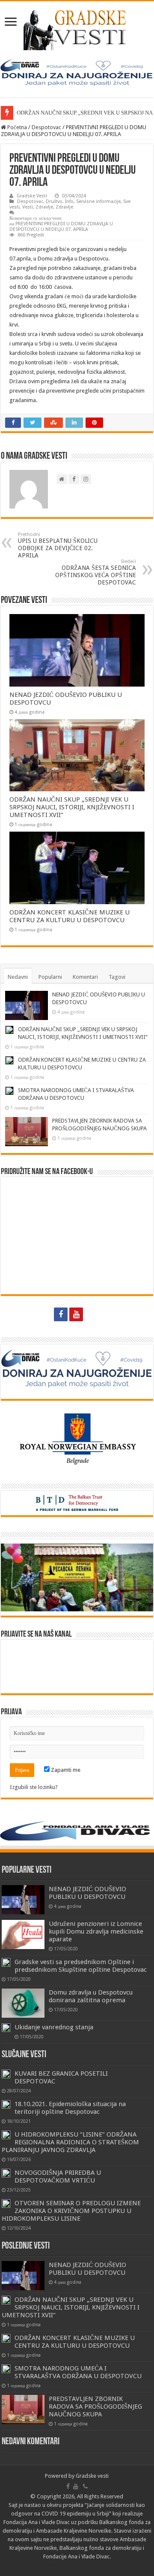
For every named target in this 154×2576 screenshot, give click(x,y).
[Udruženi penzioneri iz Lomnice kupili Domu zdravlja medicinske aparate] (23, 1934)
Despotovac (46, 127)
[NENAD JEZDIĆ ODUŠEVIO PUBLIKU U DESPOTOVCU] (23, 1900)
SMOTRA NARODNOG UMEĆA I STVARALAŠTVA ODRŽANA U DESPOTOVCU (78, 2372)
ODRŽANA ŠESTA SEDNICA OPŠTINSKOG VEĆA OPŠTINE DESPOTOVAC (96, 572)
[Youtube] (76, 1314)
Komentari (85, 977)
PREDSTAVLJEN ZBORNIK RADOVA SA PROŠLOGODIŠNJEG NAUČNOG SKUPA (95, 2406)
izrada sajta (93, 2565)
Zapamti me (65, 1770)
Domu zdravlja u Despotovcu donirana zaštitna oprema (91, 1996)
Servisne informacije (98, 201)
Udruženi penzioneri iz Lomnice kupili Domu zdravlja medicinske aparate (96, 1931)
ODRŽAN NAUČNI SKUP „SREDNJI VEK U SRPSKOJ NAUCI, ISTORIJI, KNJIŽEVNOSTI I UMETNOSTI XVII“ (72, 807)
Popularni (50, 977)
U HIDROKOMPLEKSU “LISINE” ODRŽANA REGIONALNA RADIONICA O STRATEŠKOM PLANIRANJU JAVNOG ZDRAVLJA (70, 2142)
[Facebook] (61, 1314)
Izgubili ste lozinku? (34, 1787)
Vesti (28, 207)
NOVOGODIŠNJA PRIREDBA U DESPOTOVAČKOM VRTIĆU (58, 2176)
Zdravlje (44, 207)
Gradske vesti (92, 2476)
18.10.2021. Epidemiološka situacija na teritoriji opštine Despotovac (70, 2108)
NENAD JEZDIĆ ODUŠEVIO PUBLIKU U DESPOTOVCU (87, 1893)
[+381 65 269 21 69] (93, 1314)
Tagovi (117, 977)
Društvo (54, 201)
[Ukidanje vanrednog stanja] (6, 2028)
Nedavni (18, 977)
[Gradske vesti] (77, 28)
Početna (16, 127)
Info (69, 201)
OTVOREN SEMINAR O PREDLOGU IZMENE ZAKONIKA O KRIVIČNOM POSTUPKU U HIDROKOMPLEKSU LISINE (71, 2211)
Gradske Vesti (32, 196)
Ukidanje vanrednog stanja (54, 2027)
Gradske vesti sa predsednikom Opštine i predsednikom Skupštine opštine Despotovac (81, 1966)
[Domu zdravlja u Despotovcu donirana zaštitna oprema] (23, 2003)
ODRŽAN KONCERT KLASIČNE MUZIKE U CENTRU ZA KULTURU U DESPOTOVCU (70, 916)
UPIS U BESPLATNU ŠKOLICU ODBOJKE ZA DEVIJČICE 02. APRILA (58, 545)
